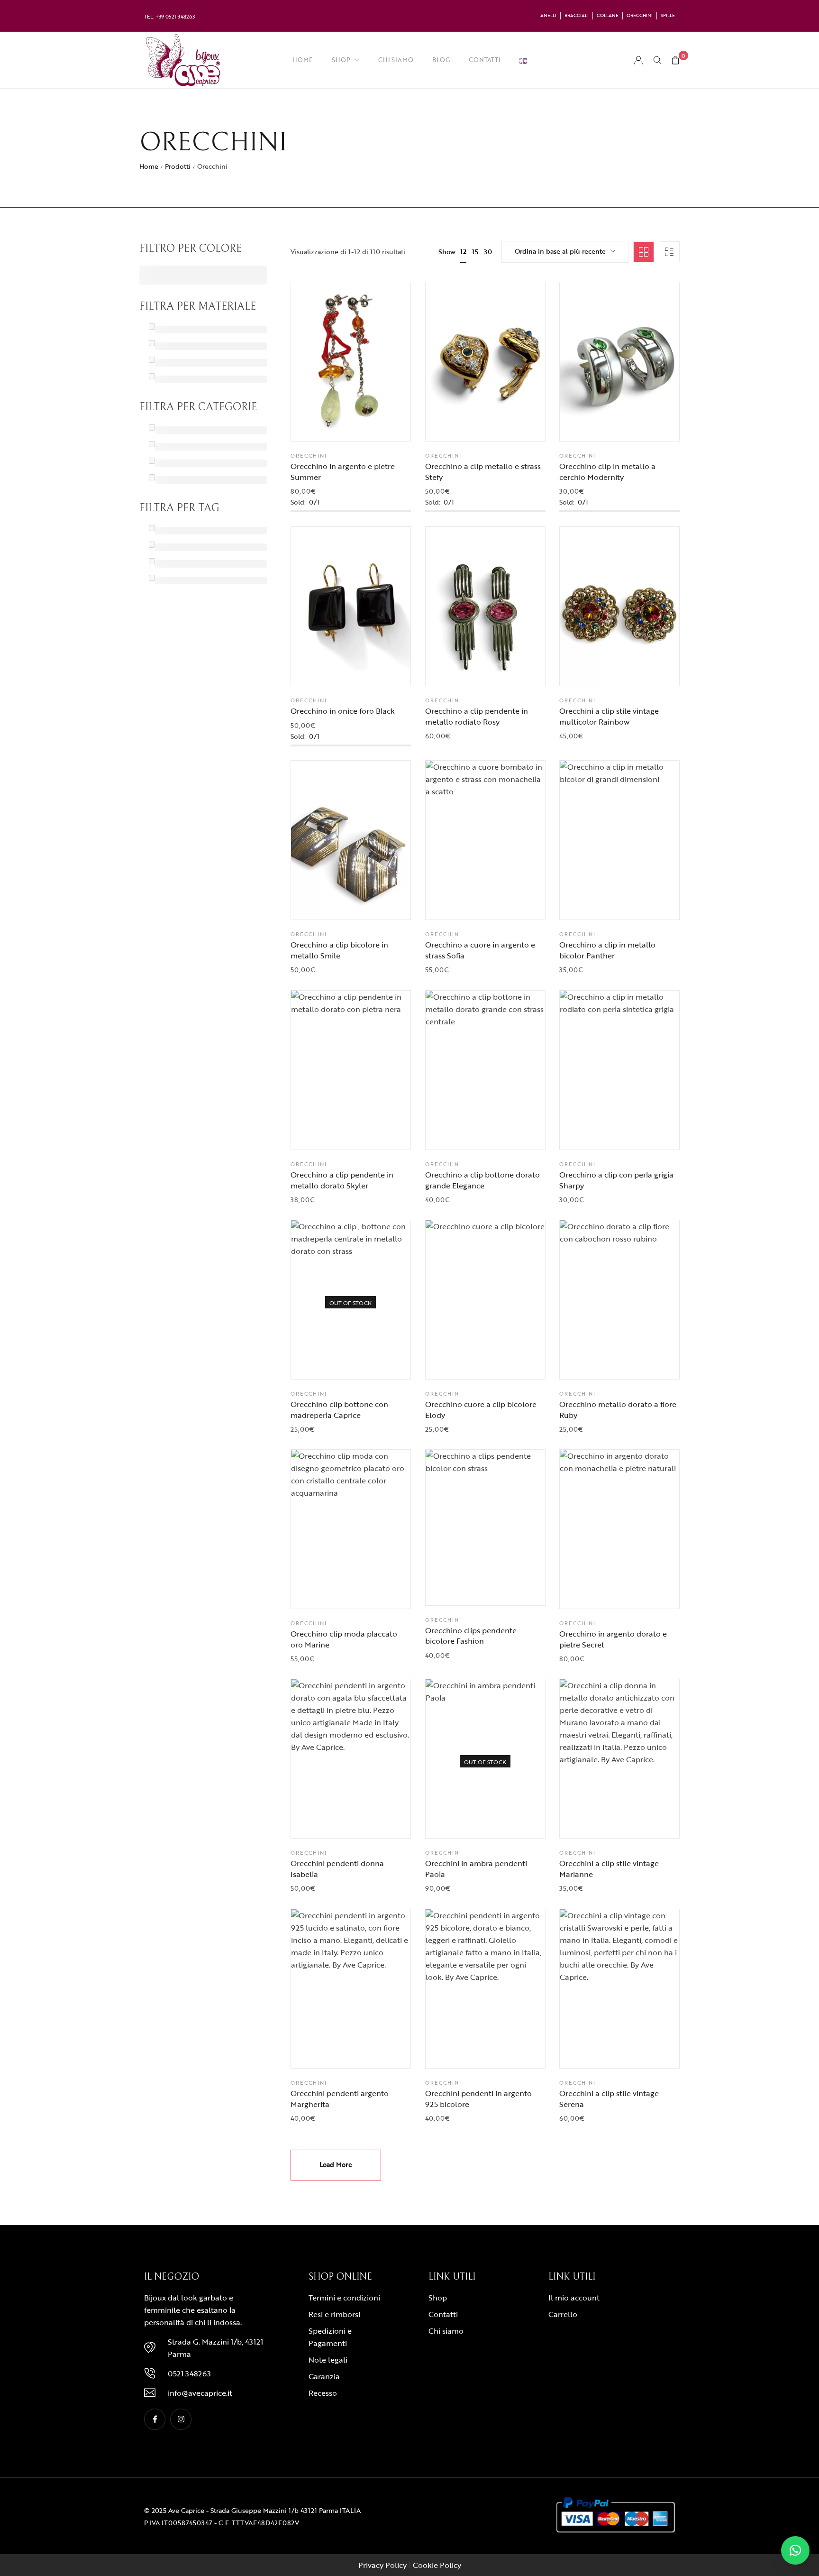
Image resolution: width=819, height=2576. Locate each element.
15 (475, 252)
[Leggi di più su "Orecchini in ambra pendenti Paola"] (509, 1822)
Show (447, 252)
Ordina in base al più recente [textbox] (560, 251)
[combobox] (565, 252)
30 (488, 252)
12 (463, 251)
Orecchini (309, 456)
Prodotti (178, 166)
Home (149, 166)
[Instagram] (181, 2419)
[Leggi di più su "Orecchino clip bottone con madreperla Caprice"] (374, 1362)
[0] (675, 60)
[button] (374, 424)
